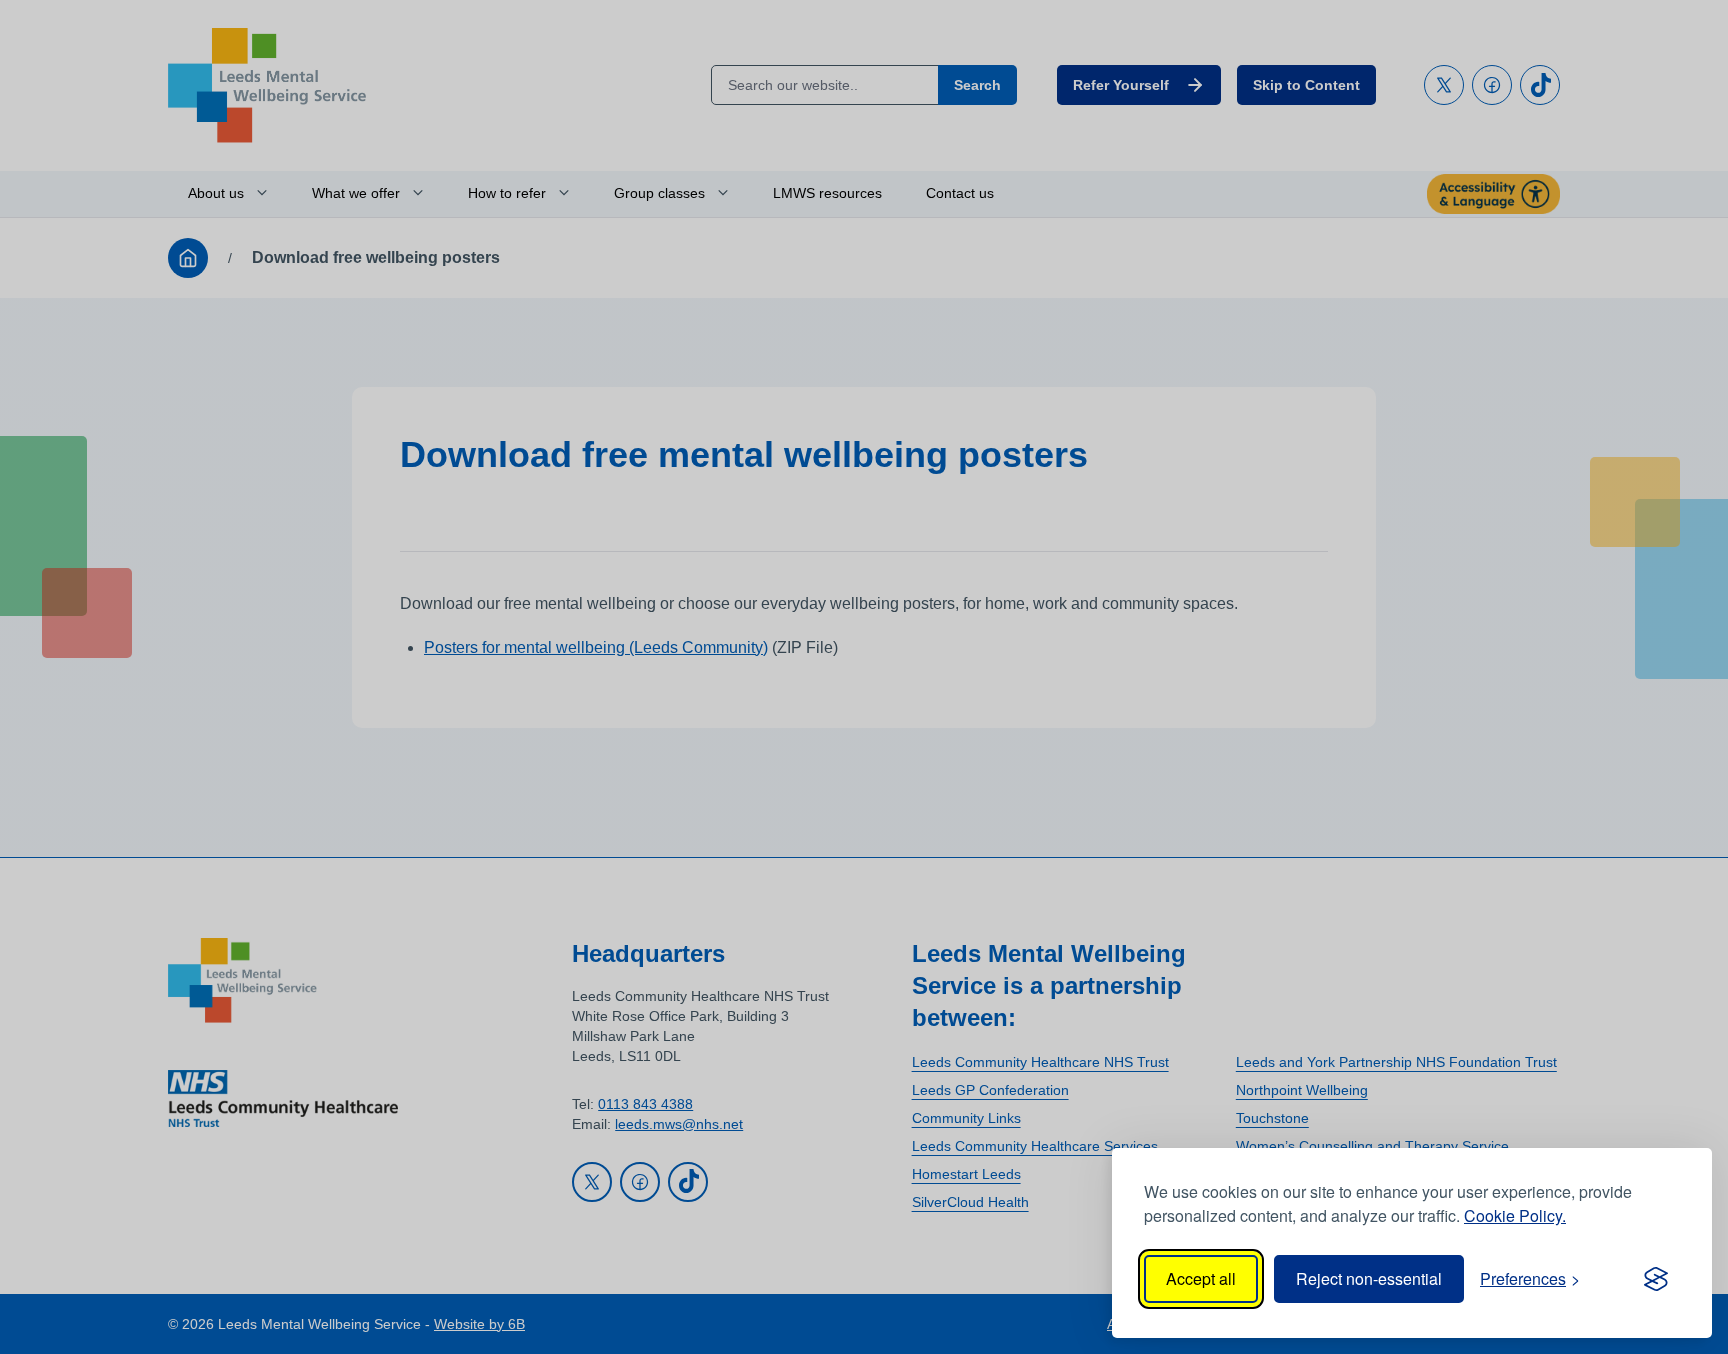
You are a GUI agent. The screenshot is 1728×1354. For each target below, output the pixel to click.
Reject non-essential (1369, 1278)
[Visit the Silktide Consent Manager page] (1656, 1279)
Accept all (1201, 1278)
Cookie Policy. (1515, 1215)
